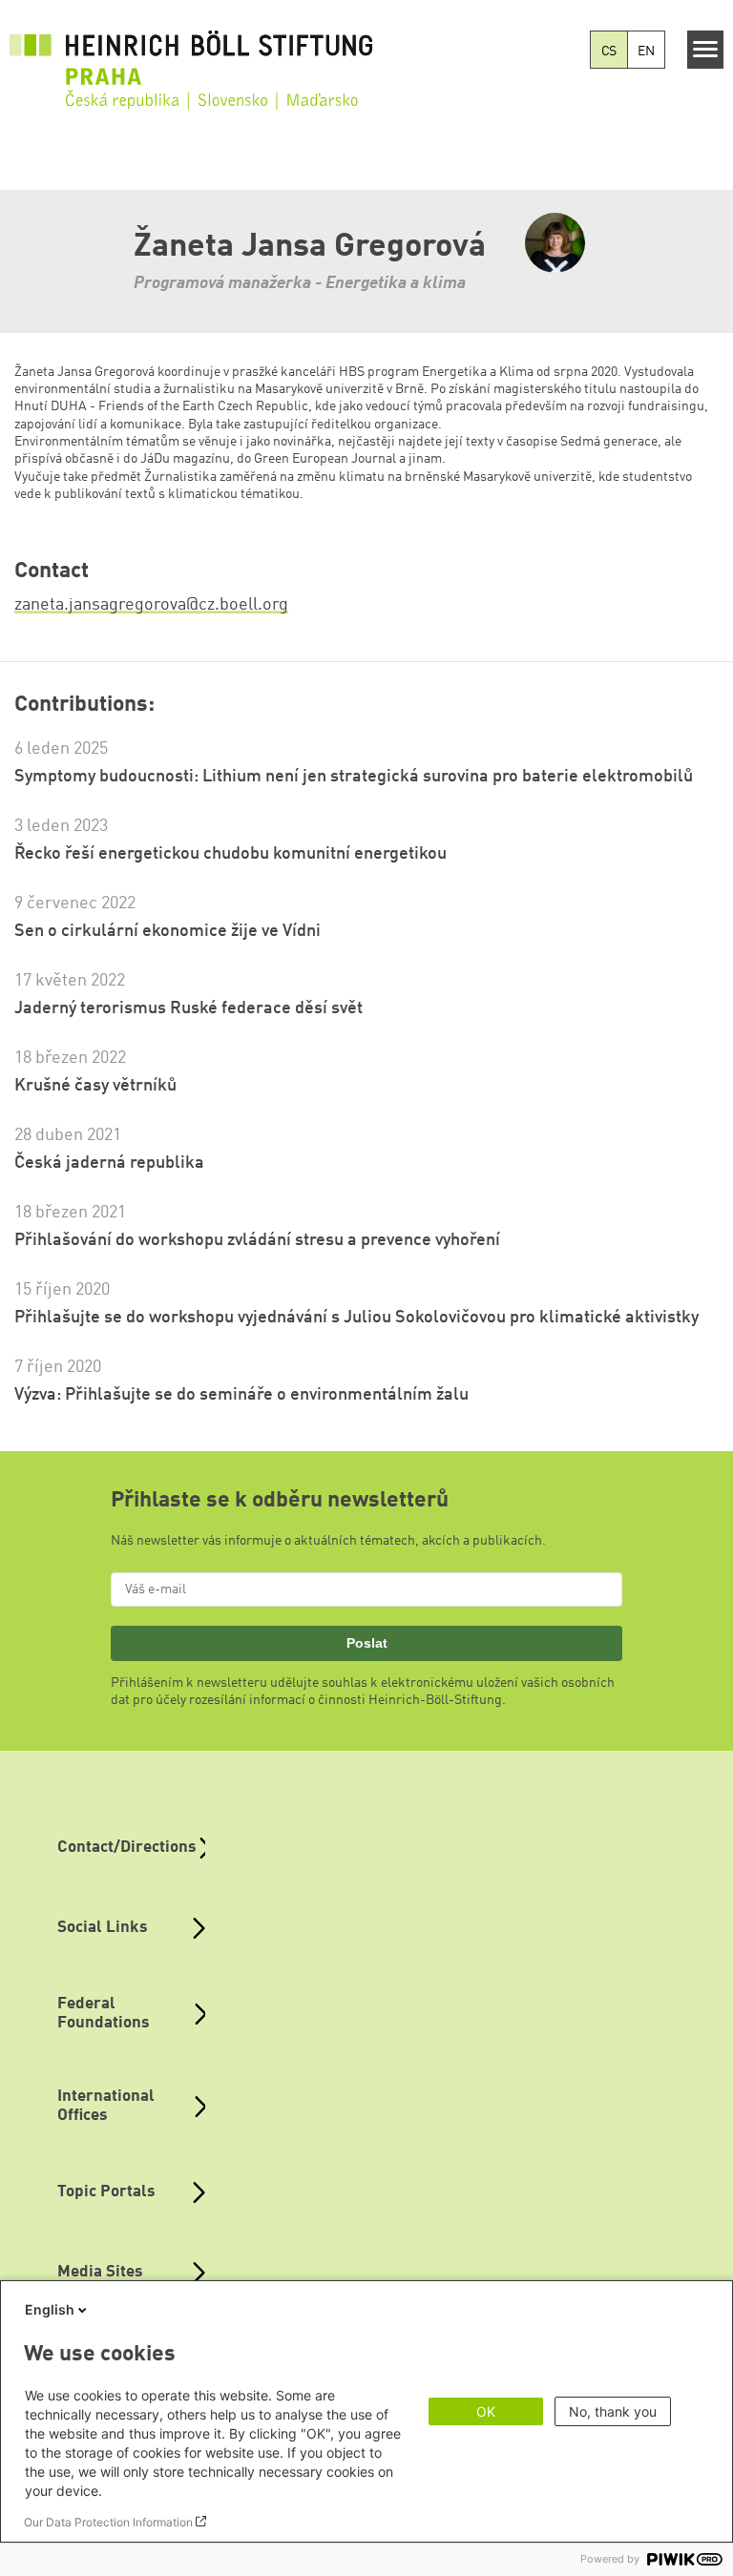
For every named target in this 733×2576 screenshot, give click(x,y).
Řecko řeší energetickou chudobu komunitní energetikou (230, 854)
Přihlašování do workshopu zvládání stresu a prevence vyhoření (257, 1240)
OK (486, 2411)
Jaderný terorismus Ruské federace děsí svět (188, 1008)
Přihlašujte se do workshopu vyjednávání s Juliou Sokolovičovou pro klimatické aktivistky (356, 1318)
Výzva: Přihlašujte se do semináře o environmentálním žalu (241, 1395)
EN (646, 52)
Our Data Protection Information (108, 2522)
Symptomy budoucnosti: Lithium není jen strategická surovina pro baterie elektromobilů (354, 777)
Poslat (367, 1643)
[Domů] (191, 58)
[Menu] (706, 50)
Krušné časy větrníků (95, 1086)
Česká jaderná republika (109, 1163)
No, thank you (613, 2411)
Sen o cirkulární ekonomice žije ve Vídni (168, 931)
